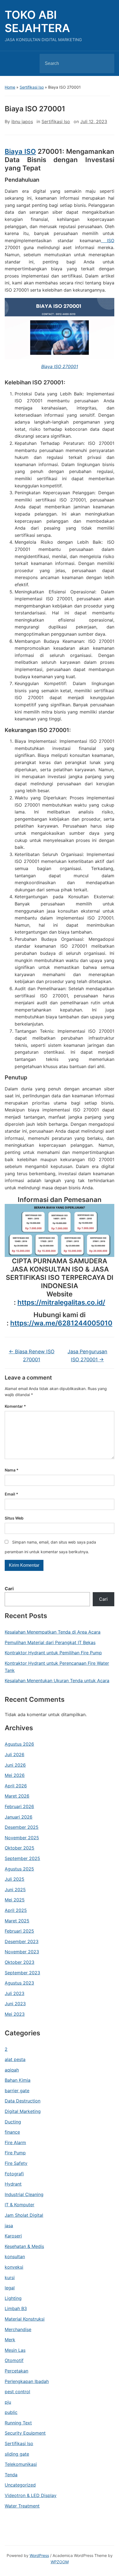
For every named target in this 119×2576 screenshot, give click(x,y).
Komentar (15, 1406)
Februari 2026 (19, 1806)
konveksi (14, 2267)
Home (10, 87)
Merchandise (18, 2329)
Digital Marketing (23, 2111)
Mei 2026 (15, 1775)
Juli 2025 (15, 1879)
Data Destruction (23, 2101)
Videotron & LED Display (31, 2495)
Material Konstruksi (25, 2319)
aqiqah (12, 2070)
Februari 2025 (19, 1931)
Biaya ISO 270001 (60, 366)
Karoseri (13, 2236)
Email (11, 1494)
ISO (108, 241)
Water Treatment (22, 2506)
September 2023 (22, 1973)
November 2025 (22, 1838)
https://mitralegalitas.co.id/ (61, 1302)
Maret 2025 (17, 1921)
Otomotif (14, 2360)
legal (10, 2288)
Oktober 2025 (20, 1848)
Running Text (18, 2423)
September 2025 (22, 1858)
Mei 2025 (15, 1900)
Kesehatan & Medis (24, 2246)
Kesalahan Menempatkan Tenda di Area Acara (53, 1632)
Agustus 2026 (19, 1744)
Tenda (11, 2475)
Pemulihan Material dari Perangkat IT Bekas (50, 1642)
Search (105, 64)
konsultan (15, 2257)
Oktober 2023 (20, 1962)
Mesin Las (15, 2350)
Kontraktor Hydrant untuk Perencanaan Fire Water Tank (57, 1667)
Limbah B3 (16, 2308)
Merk (10, 2340)
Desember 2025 (22, 1827)
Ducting (13, 2122)
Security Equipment (25, 2433)
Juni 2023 (15, 2004)
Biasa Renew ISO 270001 (32, 1356)
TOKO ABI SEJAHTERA (37, 21)
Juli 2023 (15, 1993)
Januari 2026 (19, 1817)
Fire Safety (16, 2163)
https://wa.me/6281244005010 (61, 1323)
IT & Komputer (20, 2205)
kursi (10, 2278)
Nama (12, 1470)
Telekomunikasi (21, 2464)
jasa (9, 2226)
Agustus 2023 (19, 1983)
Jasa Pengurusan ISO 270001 (87, 1356)
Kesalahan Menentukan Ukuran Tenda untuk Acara (57, 1681)
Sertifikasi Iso (32, 87)
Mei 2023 (15, 2014)
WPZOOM (60, 2562)
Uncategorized (20, 2485)
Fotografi (14, 2174)
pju (8, 2402)
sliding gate (17, 2454)
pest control (17, 2392)
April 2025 (16, 1910)
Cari (9, 1589)
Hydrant (13, 2184)
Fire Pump (15, 2153)
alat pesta (15, 2059)
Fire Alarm (15, 2142)
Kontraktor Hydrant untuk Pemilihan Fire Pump (53, 1653)
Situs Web (14, 1518)
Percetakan (16, 2371)
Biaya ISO (20, 151)
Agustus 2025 (19, 1869)
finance (12, 2132)
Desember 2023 (22, 1941)
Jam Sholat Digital (24, 2215)
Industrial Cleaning (24, 2194)
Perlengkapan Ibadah (27, 2381)
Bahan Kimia (18, 2080)
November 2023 (22, 1952)
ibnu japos (22, 121)
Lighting (13, 2298)
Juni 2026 (15, 1765)
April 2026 (16, 1786)
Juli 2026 (15, 1755)
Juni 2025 (15, 1890)
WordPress (39, 2555)
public (11, 2412)
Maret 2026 (17, 1796)
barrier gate (17, 2091)
